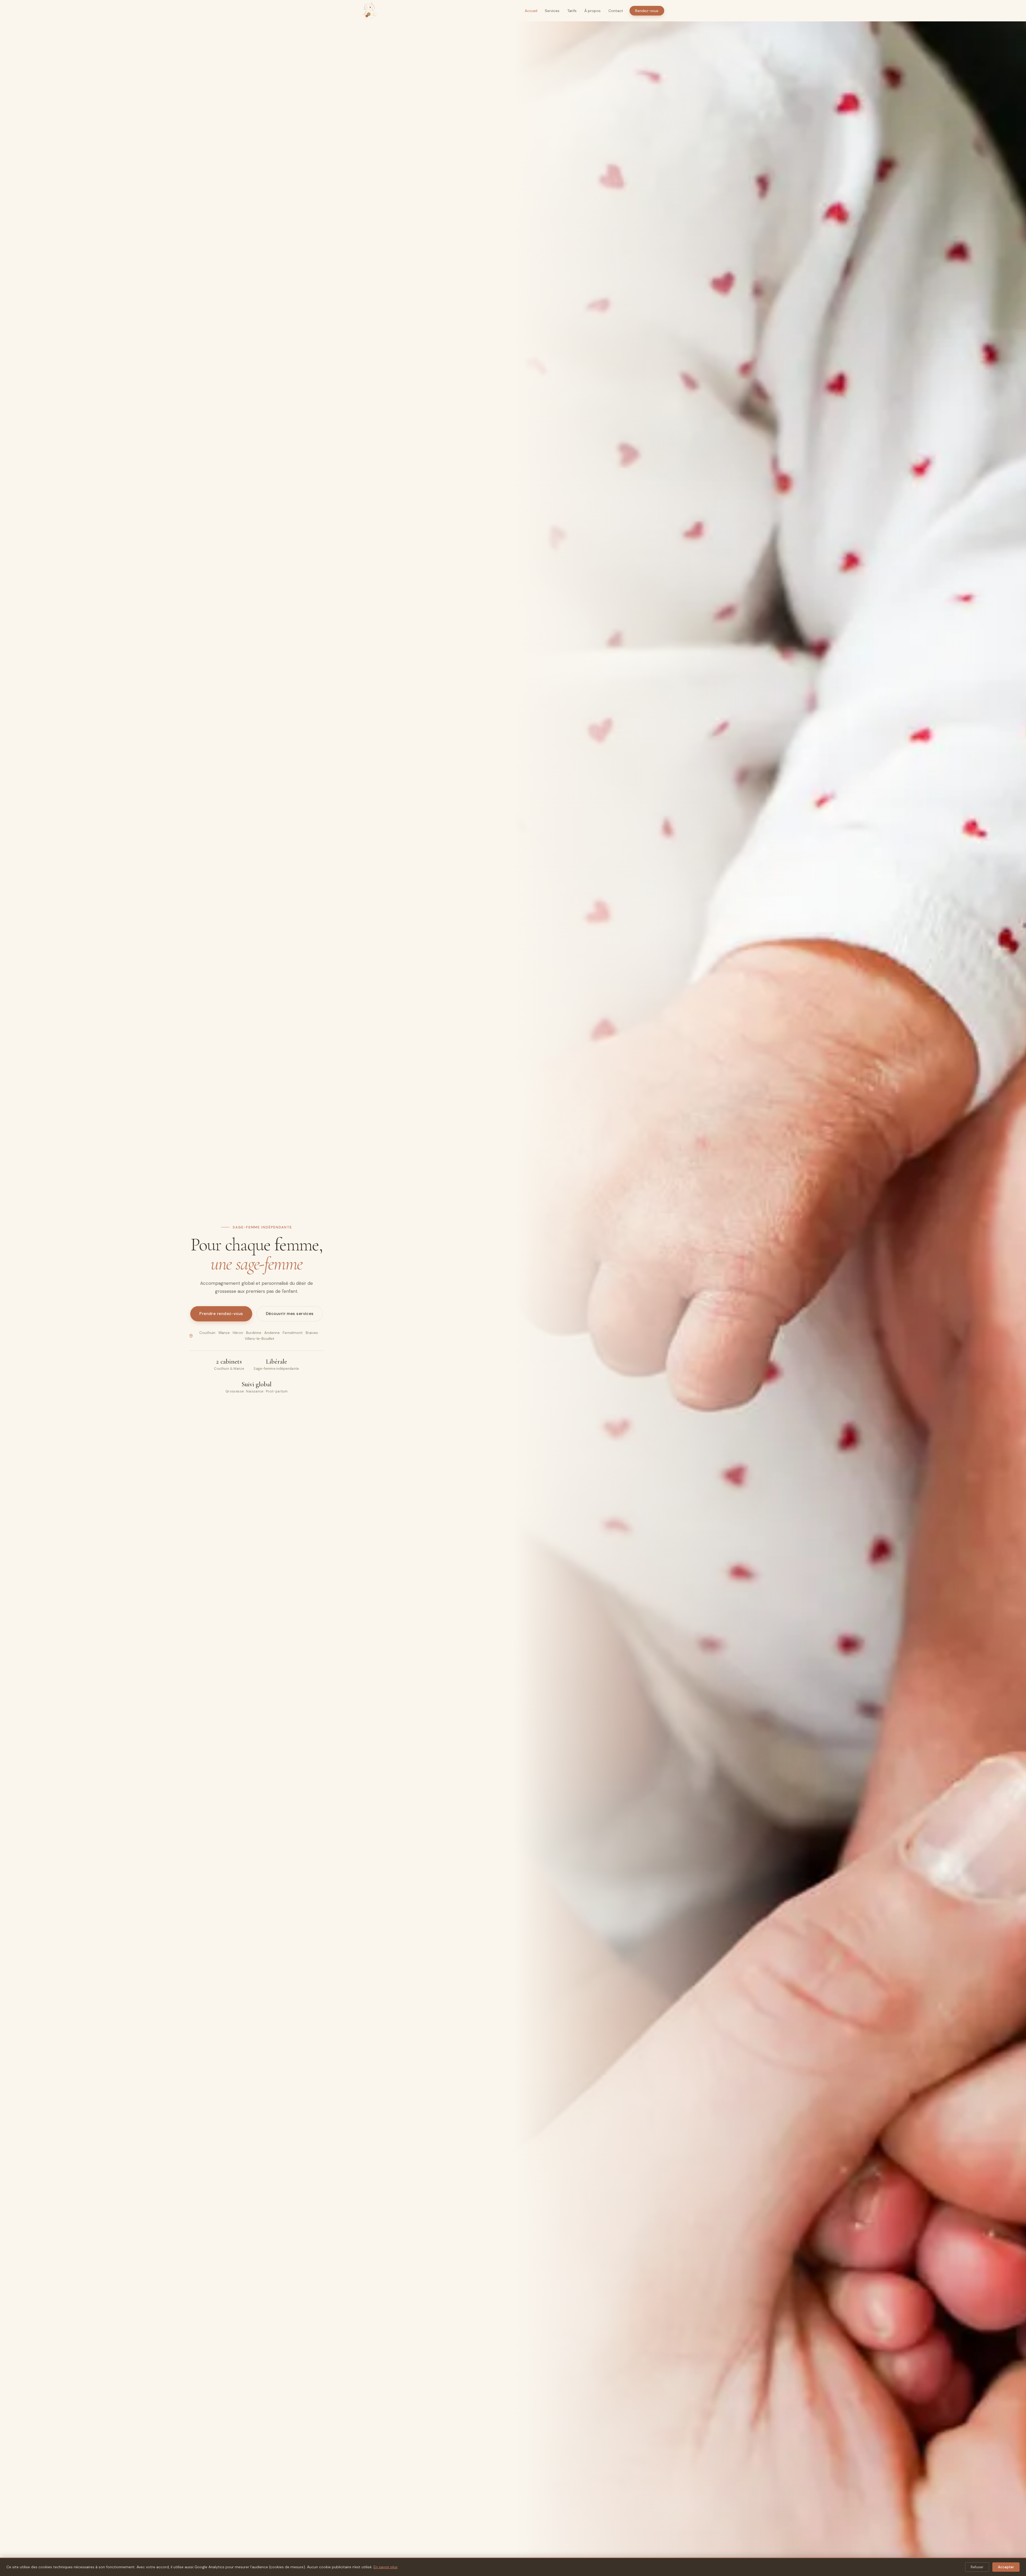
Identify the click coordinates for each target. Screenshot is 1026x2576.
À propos (592, 11)
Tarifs (572, 11)
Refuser (977, 2567)
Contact (616, 11)
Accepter (1006, 2567)
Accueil (531, 11)
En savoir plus (386, 2567)
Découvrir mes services (290, 1314)
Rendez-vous (647, 11)
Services (552, 11)
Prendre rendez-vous (221, 1314)
